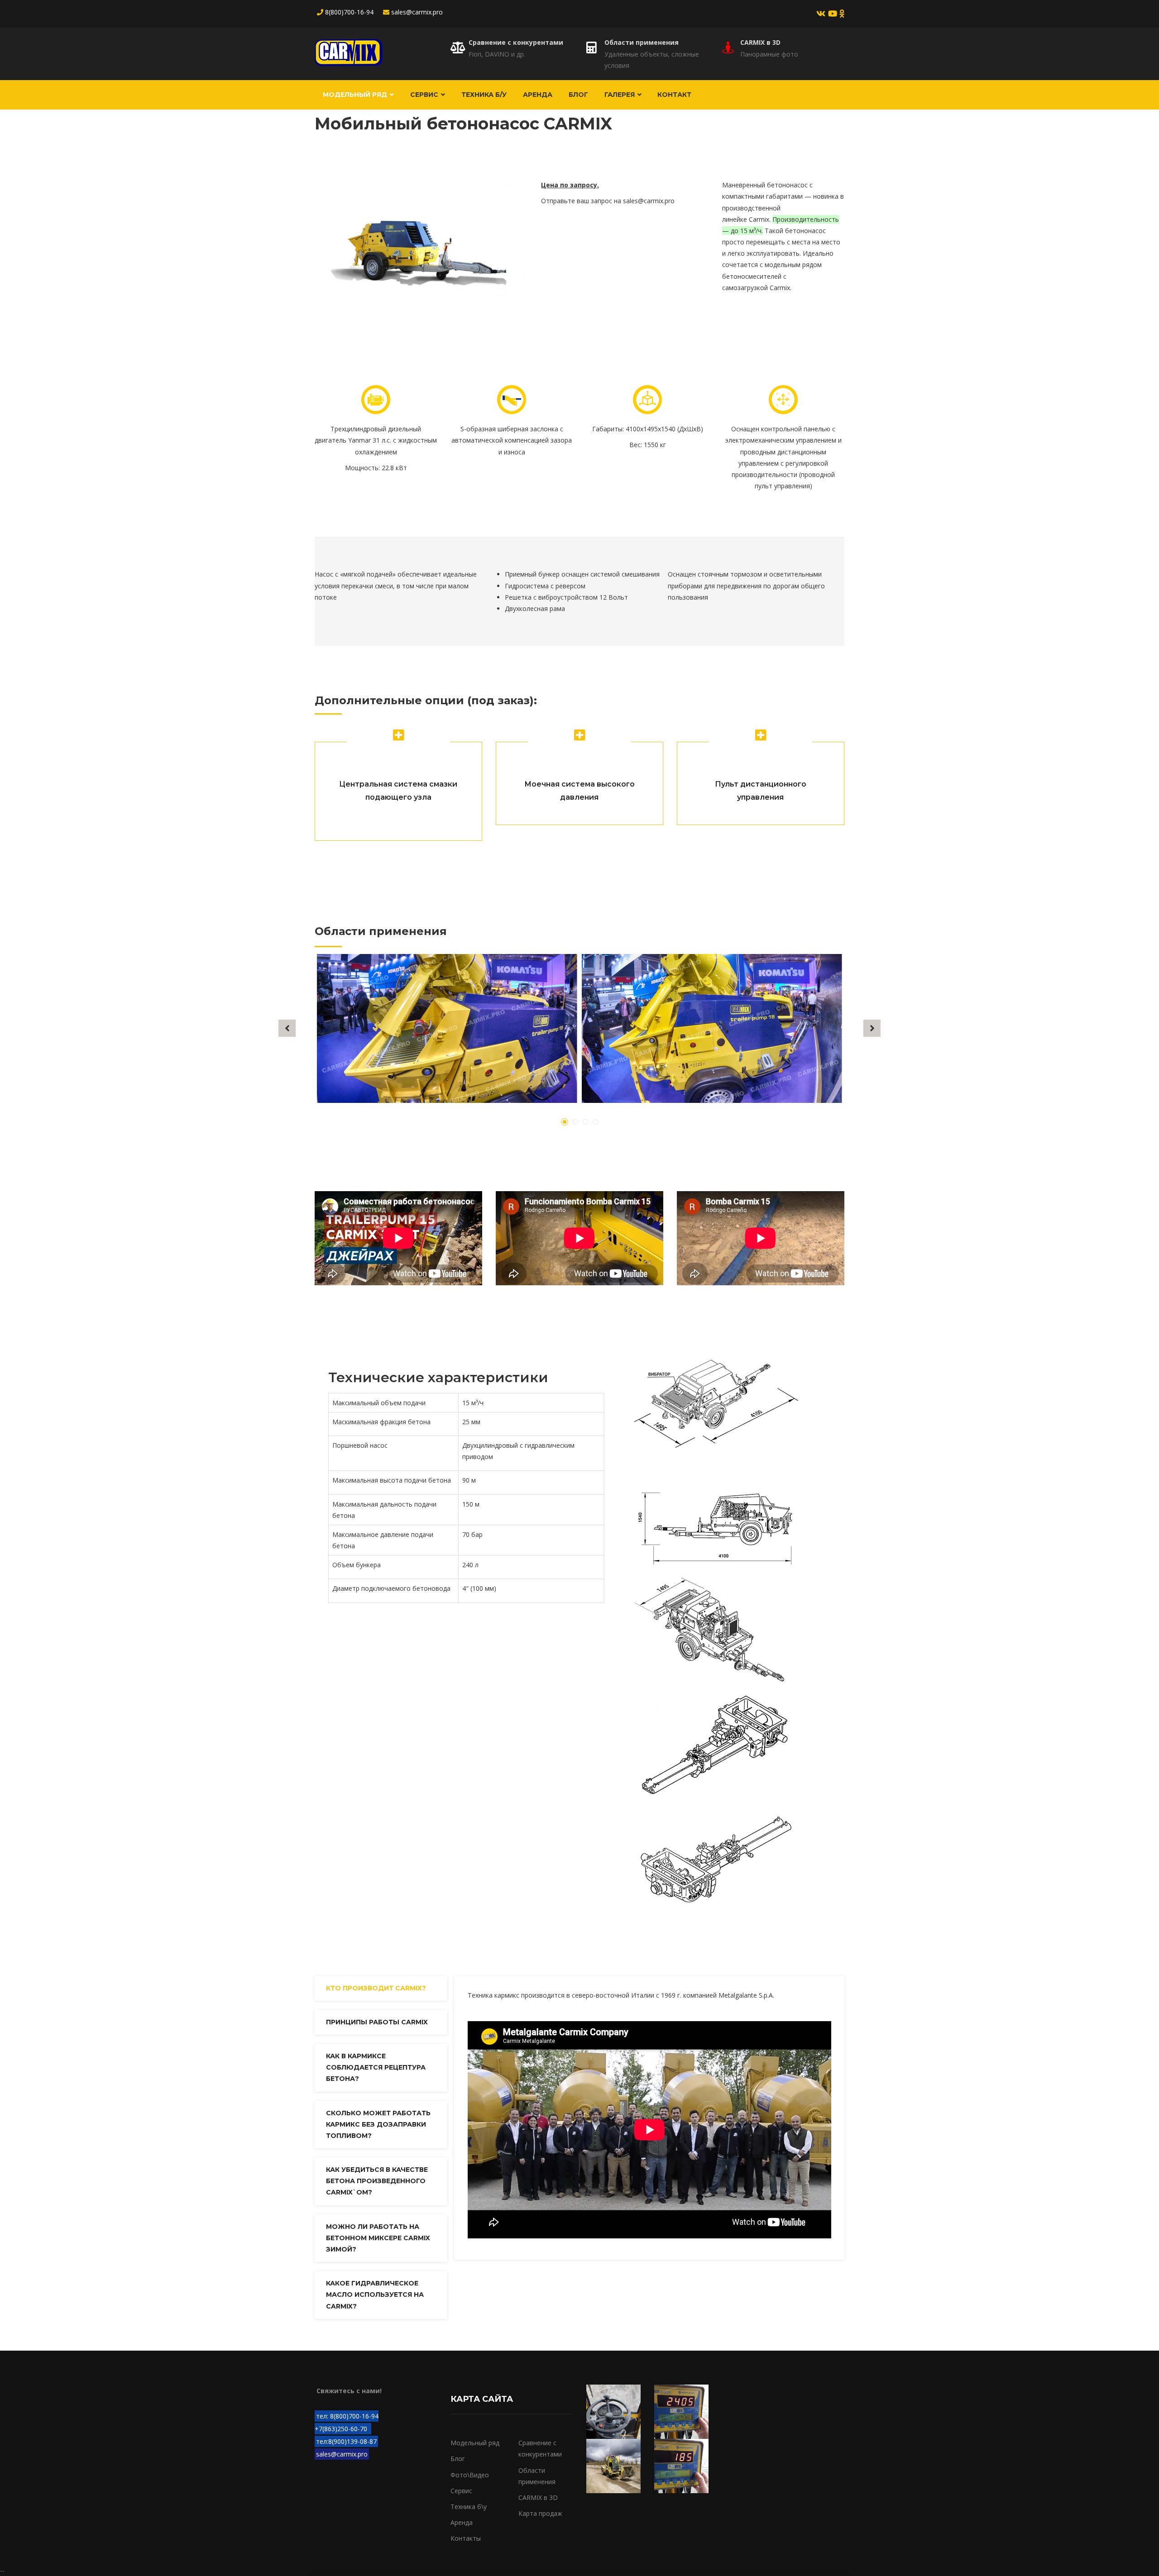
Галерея (620, 95)
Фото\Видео (470, 2475)
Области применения (642, 42)
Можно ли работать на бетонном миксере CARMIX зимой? (378, 2238)
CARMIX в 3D (760, 42)
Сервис (425, 95)
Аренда (538, 95)
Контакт (674, 95)
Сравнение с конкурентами (516, 42)
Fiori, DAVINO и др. (497, 54)
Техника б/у (484, 95)
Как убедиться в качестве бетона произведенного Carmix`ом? (377, 2181)
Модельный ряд (356, 95)
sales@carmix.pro (649, 201)
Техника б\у (469, 2507)
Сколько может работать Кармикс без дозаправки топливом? (378, 2124)
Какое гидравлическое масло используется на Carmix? (375, 2295)
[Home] (349, 52)
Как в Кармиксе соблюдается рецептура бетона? (376, 2067)
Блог (578, 95)
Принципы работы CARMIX (377, 2022)
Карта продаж (540, 2513)
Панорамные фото (769, 54)
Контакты (466, 2538)
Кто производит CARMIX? (376, 1988)
